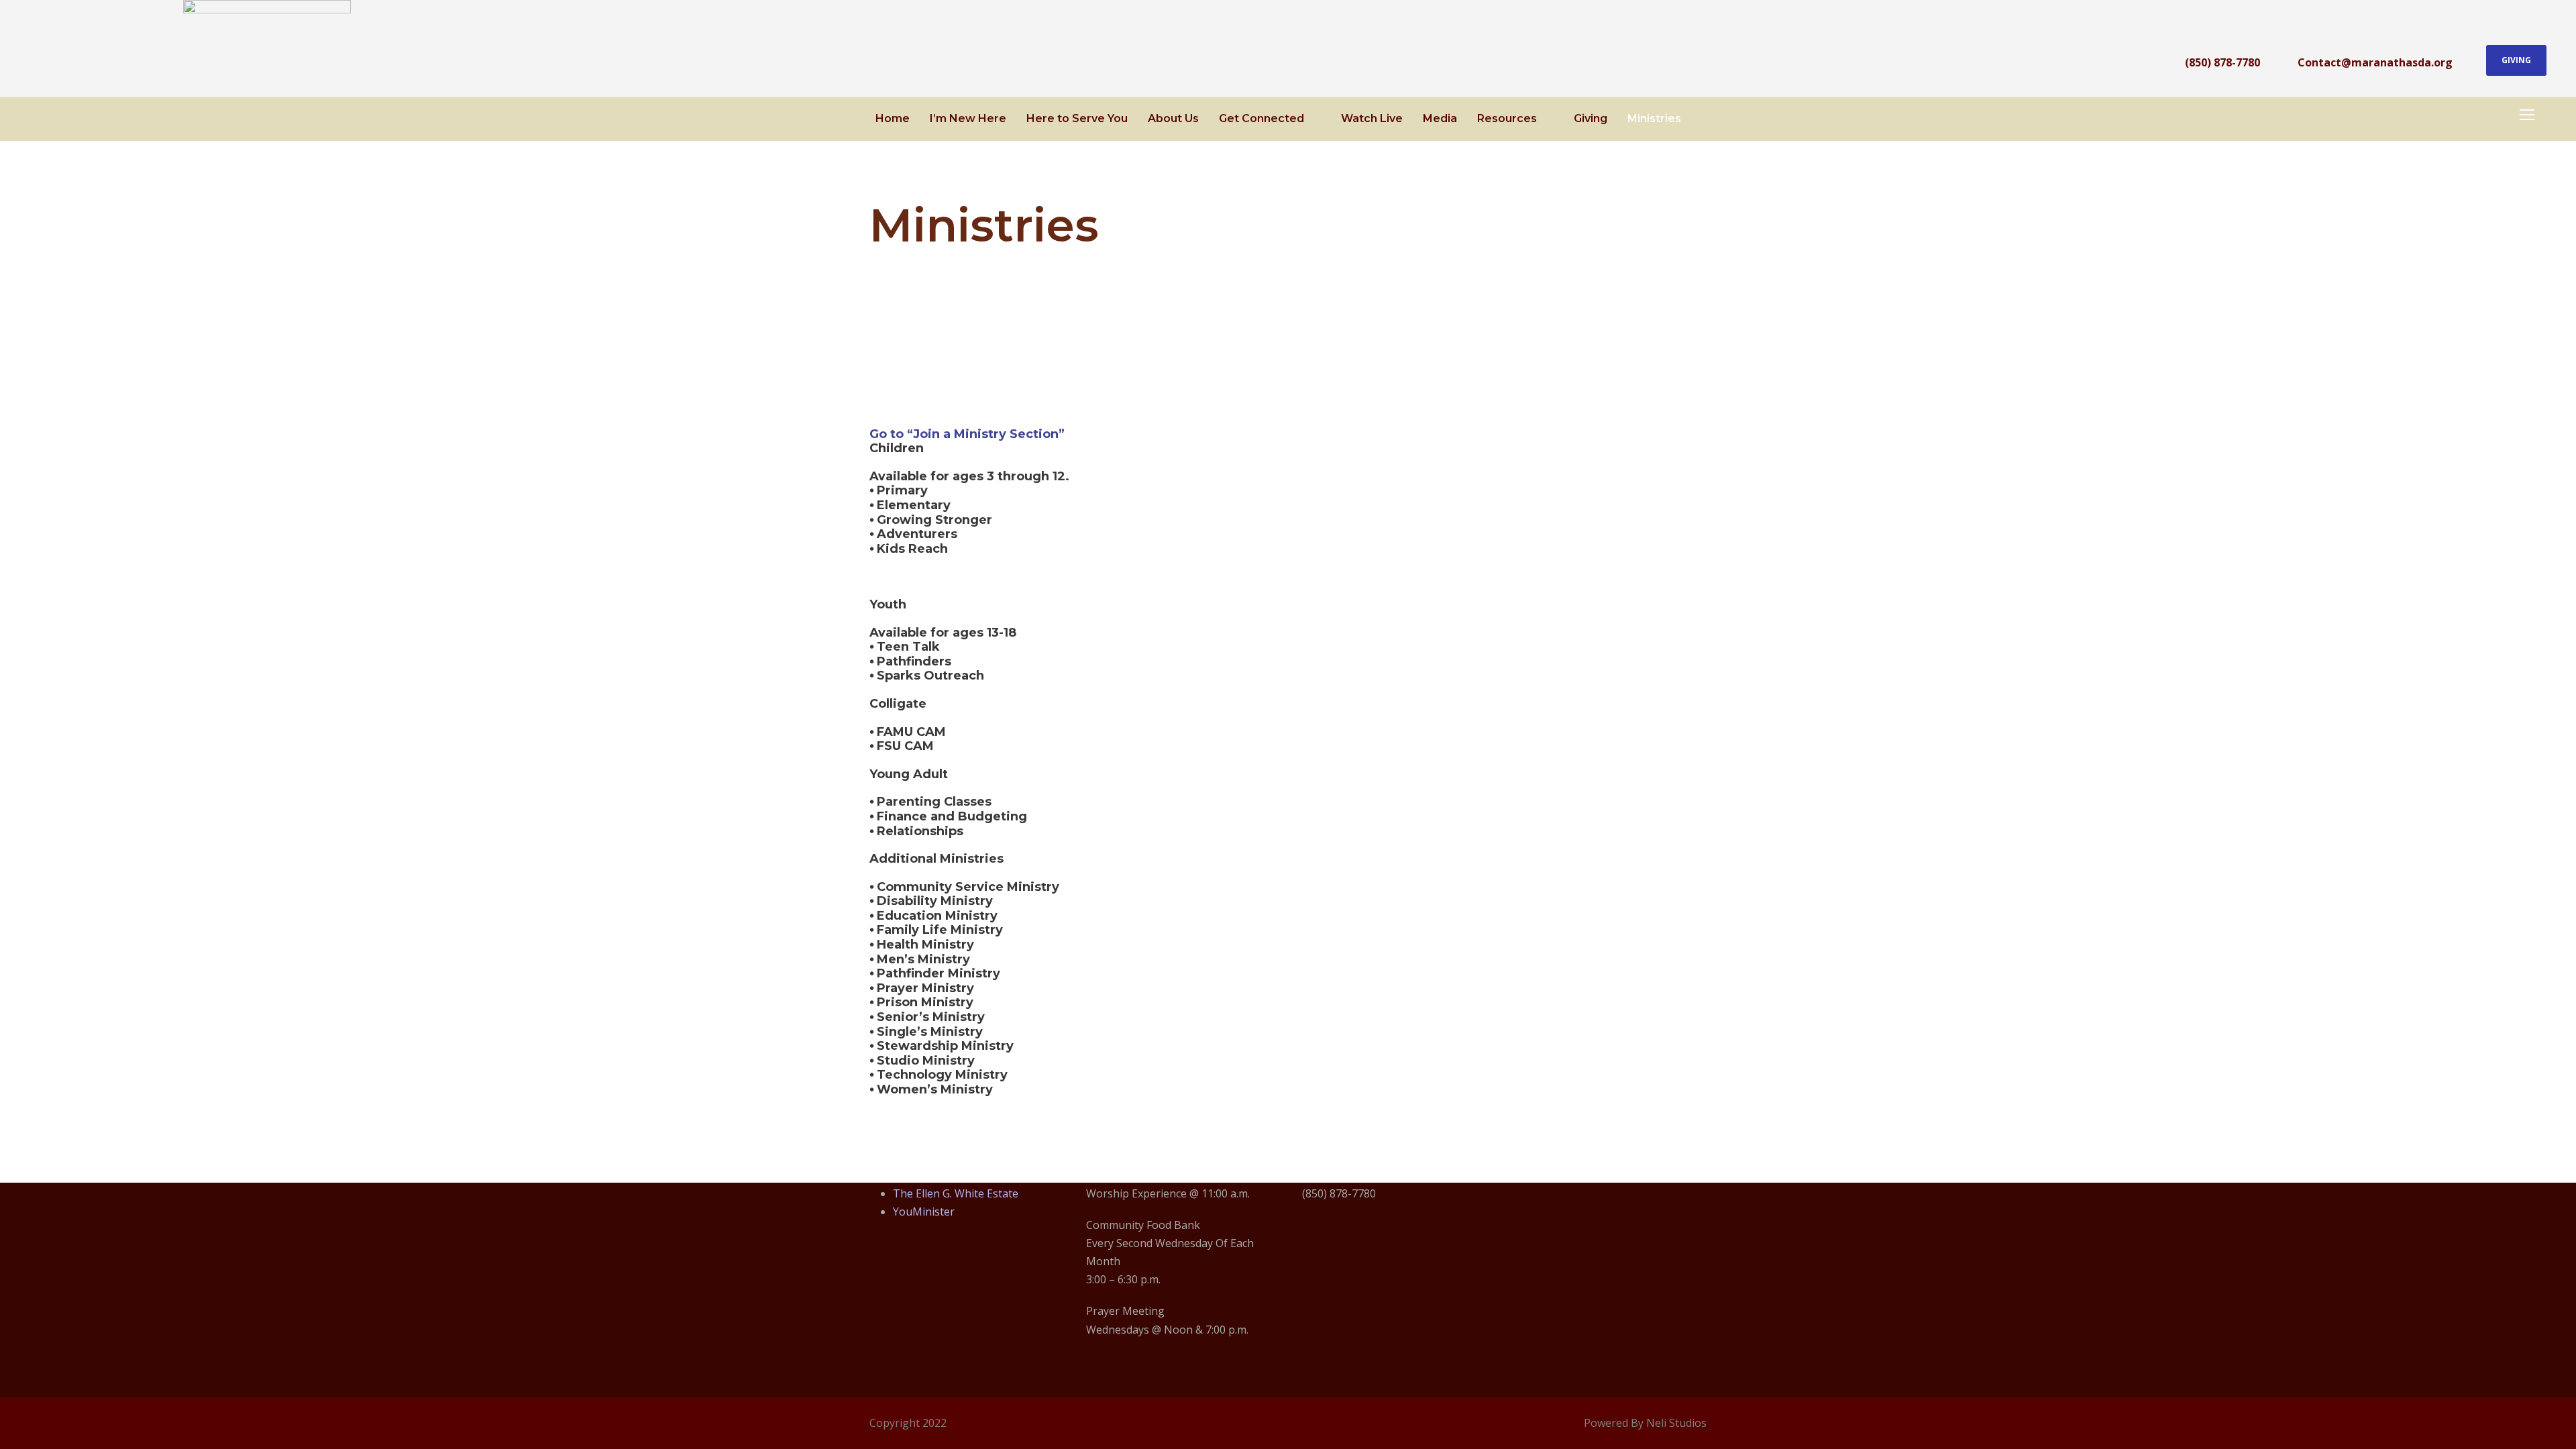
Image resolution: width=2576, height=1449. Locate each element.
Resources (1507, 118)
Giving (2516, 60)
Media (1440, 118)
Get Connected (1262, 118)
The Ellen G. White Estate (956, 1193)
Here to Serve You (1077, 118)
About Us (1173, 118)
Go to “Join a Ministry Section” (967, 434)
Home (893, 118)
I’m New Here (968, 118)
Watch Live (1372, 118)
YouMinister (924, 1212)
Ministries (1654, 118)
